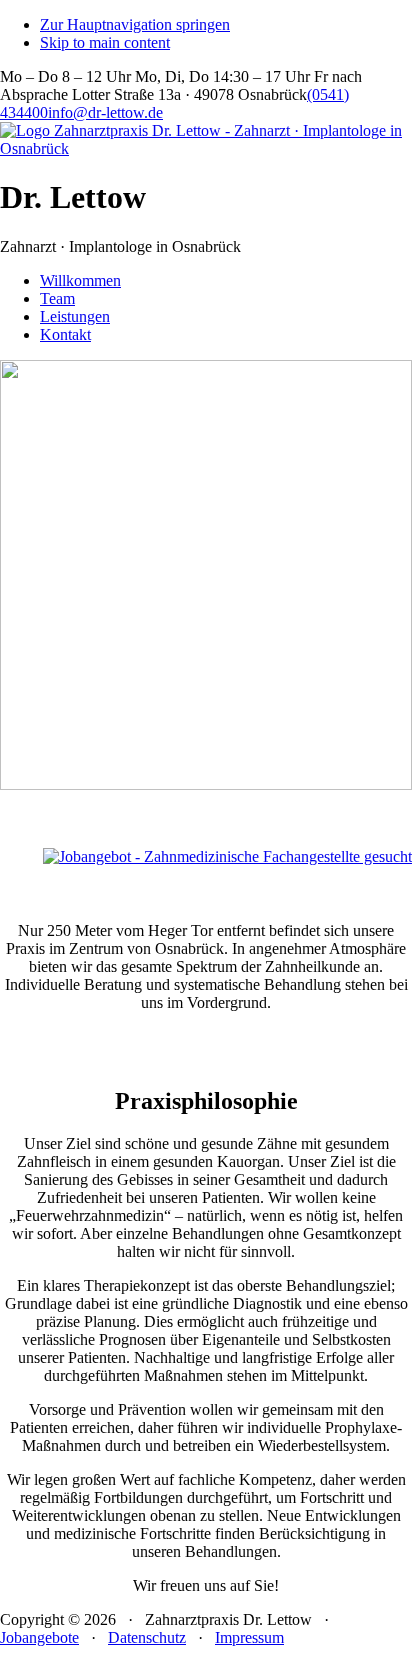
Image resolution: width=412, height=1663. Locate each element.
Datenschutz (147, 1637)
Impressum (249, 1637)
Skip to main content (105, 42)
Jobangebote (39, 1637)
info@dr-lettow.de (105, 112)
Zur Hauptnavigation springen (135, 24)
